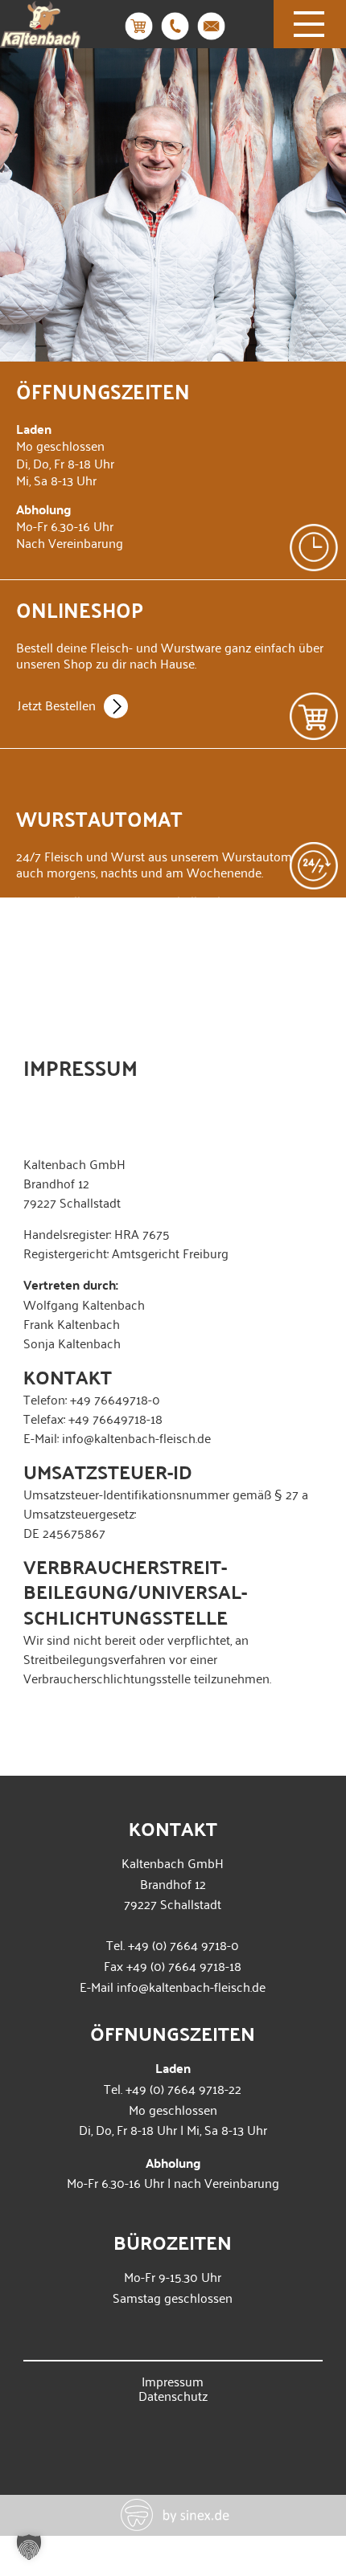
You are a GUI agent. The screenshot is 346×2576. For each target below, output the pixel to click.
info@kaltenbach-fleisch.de (191, 1986)
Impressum (173, 2381)
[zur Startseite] (40, 38)
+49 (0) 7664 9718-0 (183, 1944)
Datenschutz (173, 2395)
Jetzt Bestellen (57, 705)
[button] (29, 2547)
